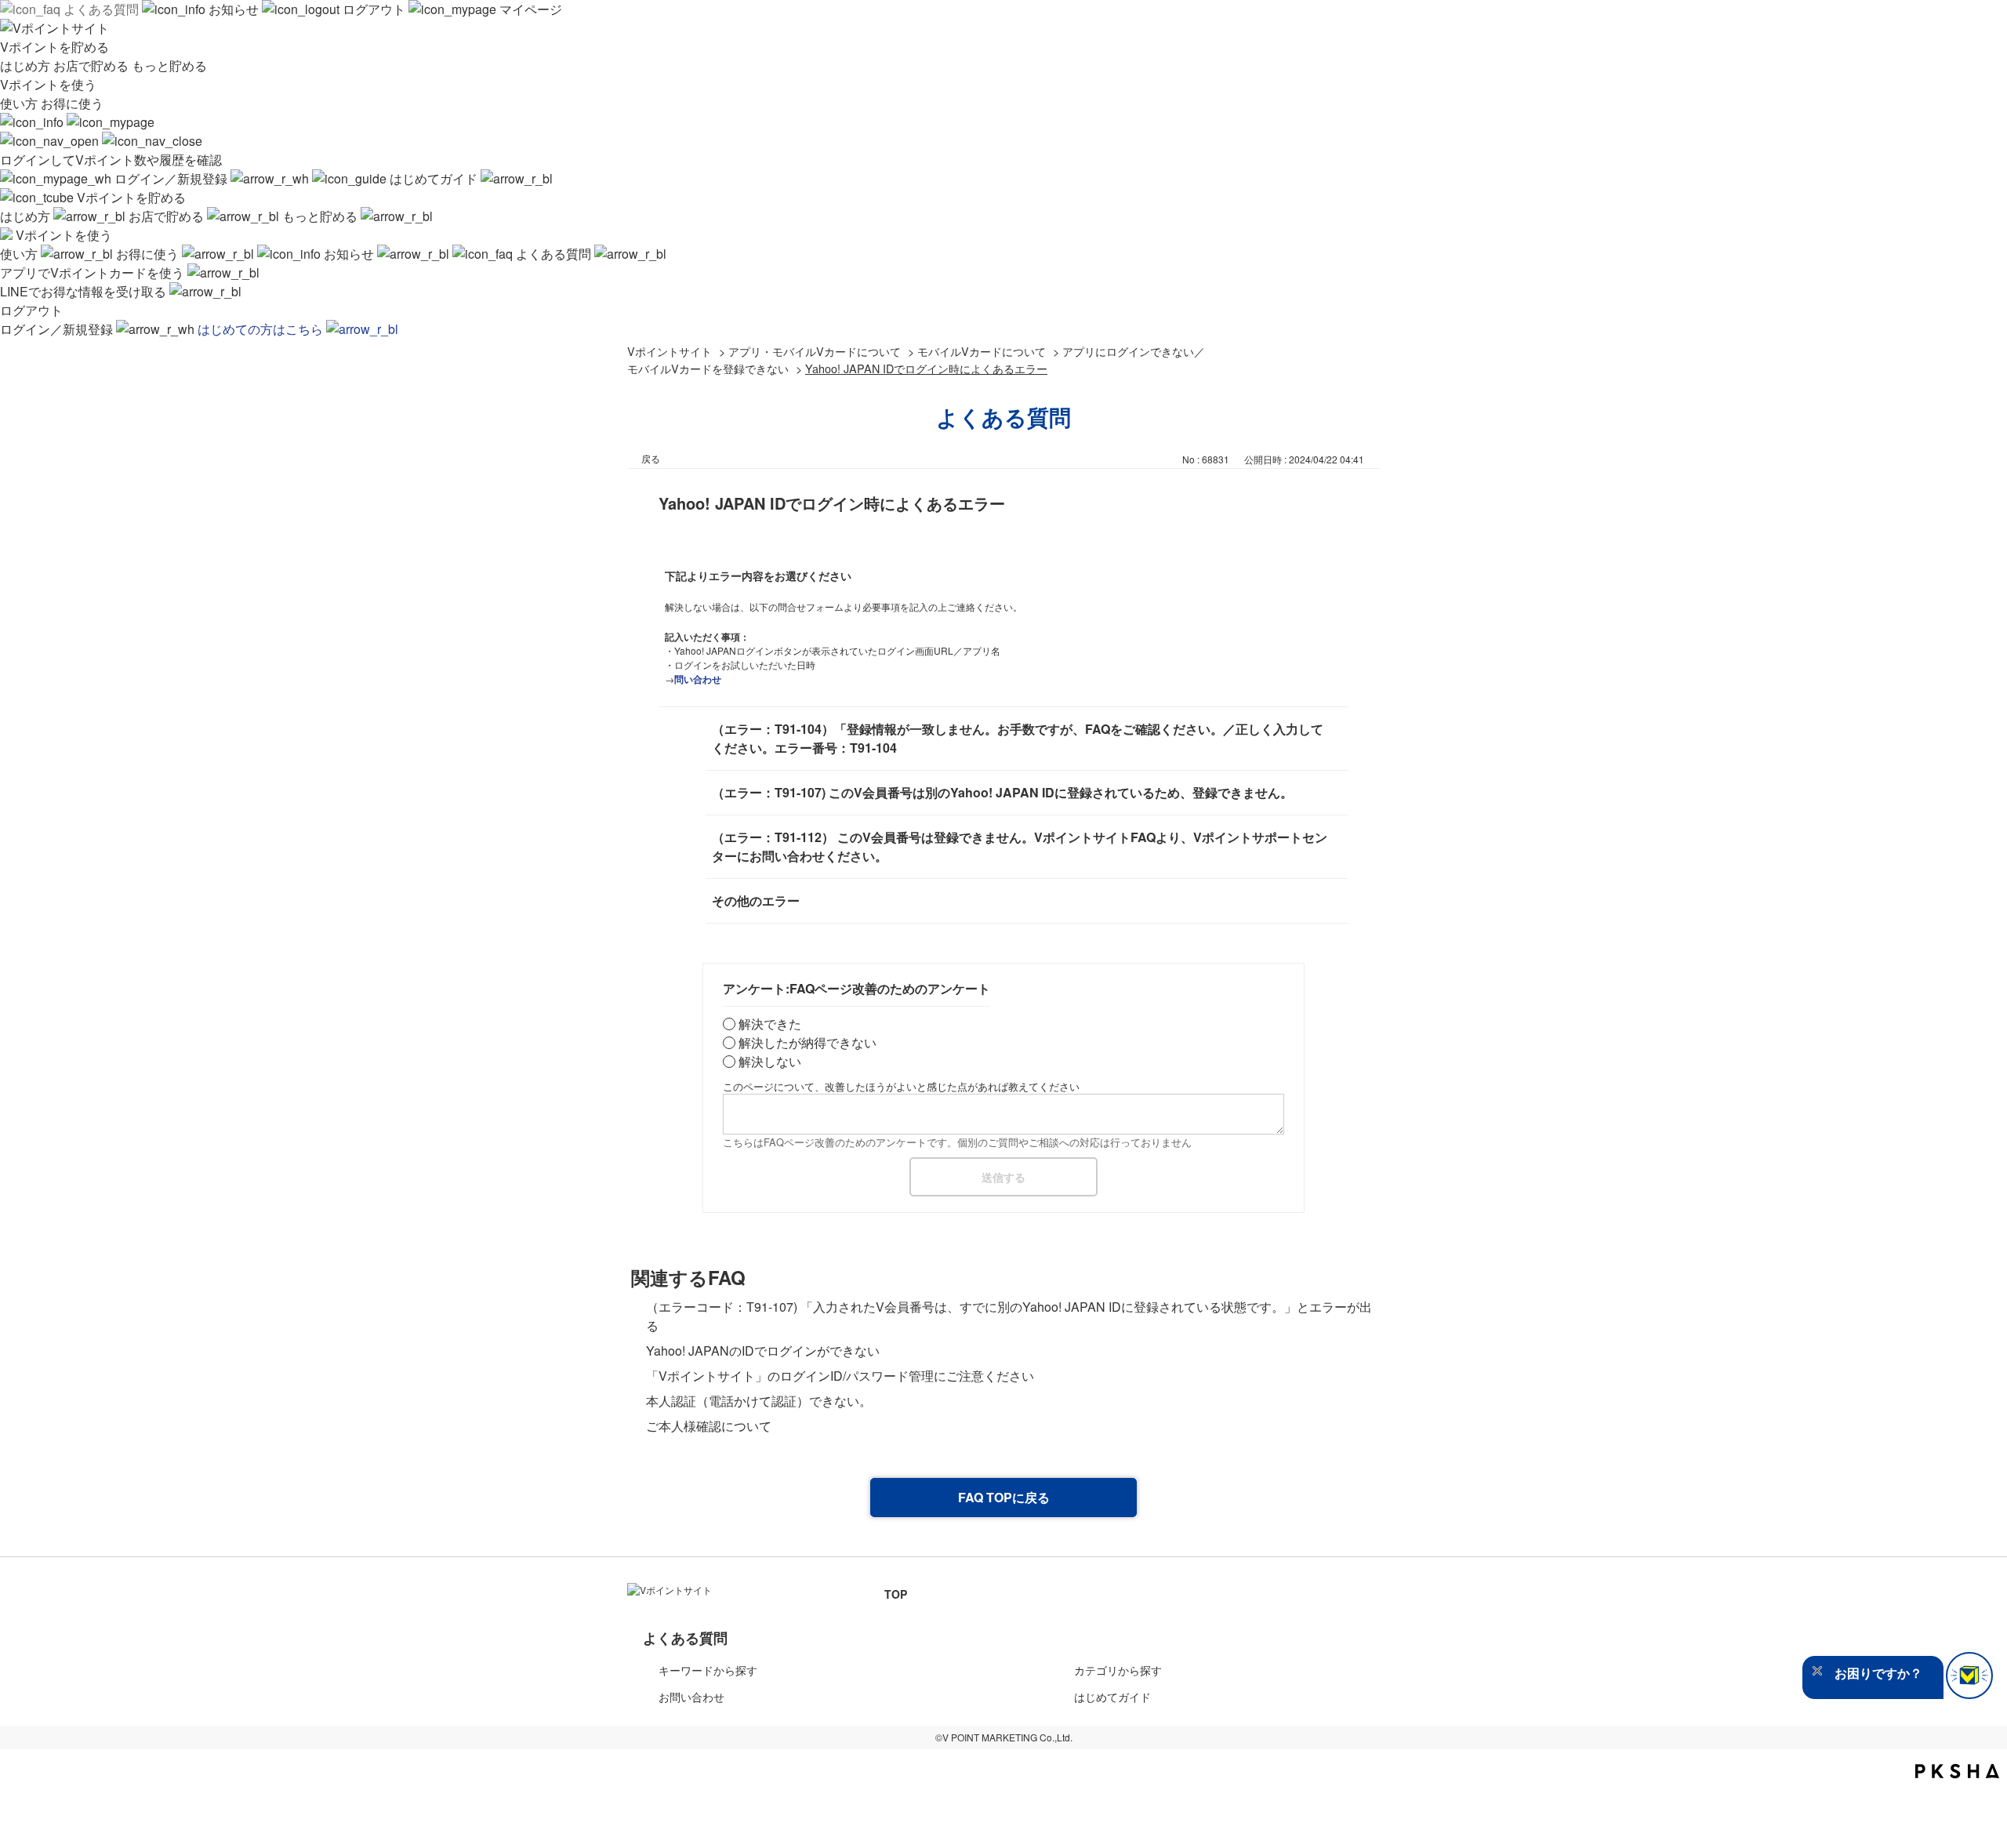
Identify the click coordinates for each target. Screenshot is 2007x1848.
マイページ (529, 9)
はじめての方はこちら (262, 329)
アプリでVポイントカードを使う (94, 272)
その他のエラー (756, 900)
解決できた (770, 1024)
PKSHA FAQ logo (1957, 1771)
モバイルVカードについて (982, 351)
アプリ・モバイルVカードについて (815, 351)
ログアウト (374, 9)
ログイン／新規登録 (171, 178)
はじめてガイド (434, 178)
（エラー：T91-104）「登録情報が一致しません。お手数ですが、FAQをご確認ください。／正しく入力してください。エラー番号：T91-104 (1018, 738)
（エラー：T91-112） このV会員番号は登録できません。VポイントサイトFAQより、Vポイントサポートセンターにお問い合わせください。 (1020, 846)
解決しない (770, 1061)
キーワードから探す (708, 1670)
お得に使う (72, 103)
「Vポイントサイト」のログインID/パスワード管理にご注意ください (840, 1376)
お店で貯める (93, 65)
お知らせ (234, 9)
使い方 (20, 103)
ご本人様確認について (709, 1426)
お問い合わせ (691, 1697)
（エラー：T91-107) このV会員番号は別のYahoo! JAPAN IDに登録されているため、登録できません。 (1002, 792)
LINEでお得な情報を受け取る (85, 291)
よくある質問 (101, 9)
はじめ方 (27, 65)
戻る (651, 458)
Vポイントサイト (670, 351)
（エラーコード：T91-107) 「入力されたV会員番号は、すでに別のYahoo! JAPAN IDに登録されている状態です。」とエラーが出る (1009, 1316)
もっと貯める (169, 65)
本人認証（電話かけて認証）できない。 (759, 1401)
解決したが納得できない (808, 1042)
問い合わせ (698, 679)
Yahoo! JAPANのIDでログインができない (763, 1351)
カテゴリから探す (1118, 1670)
